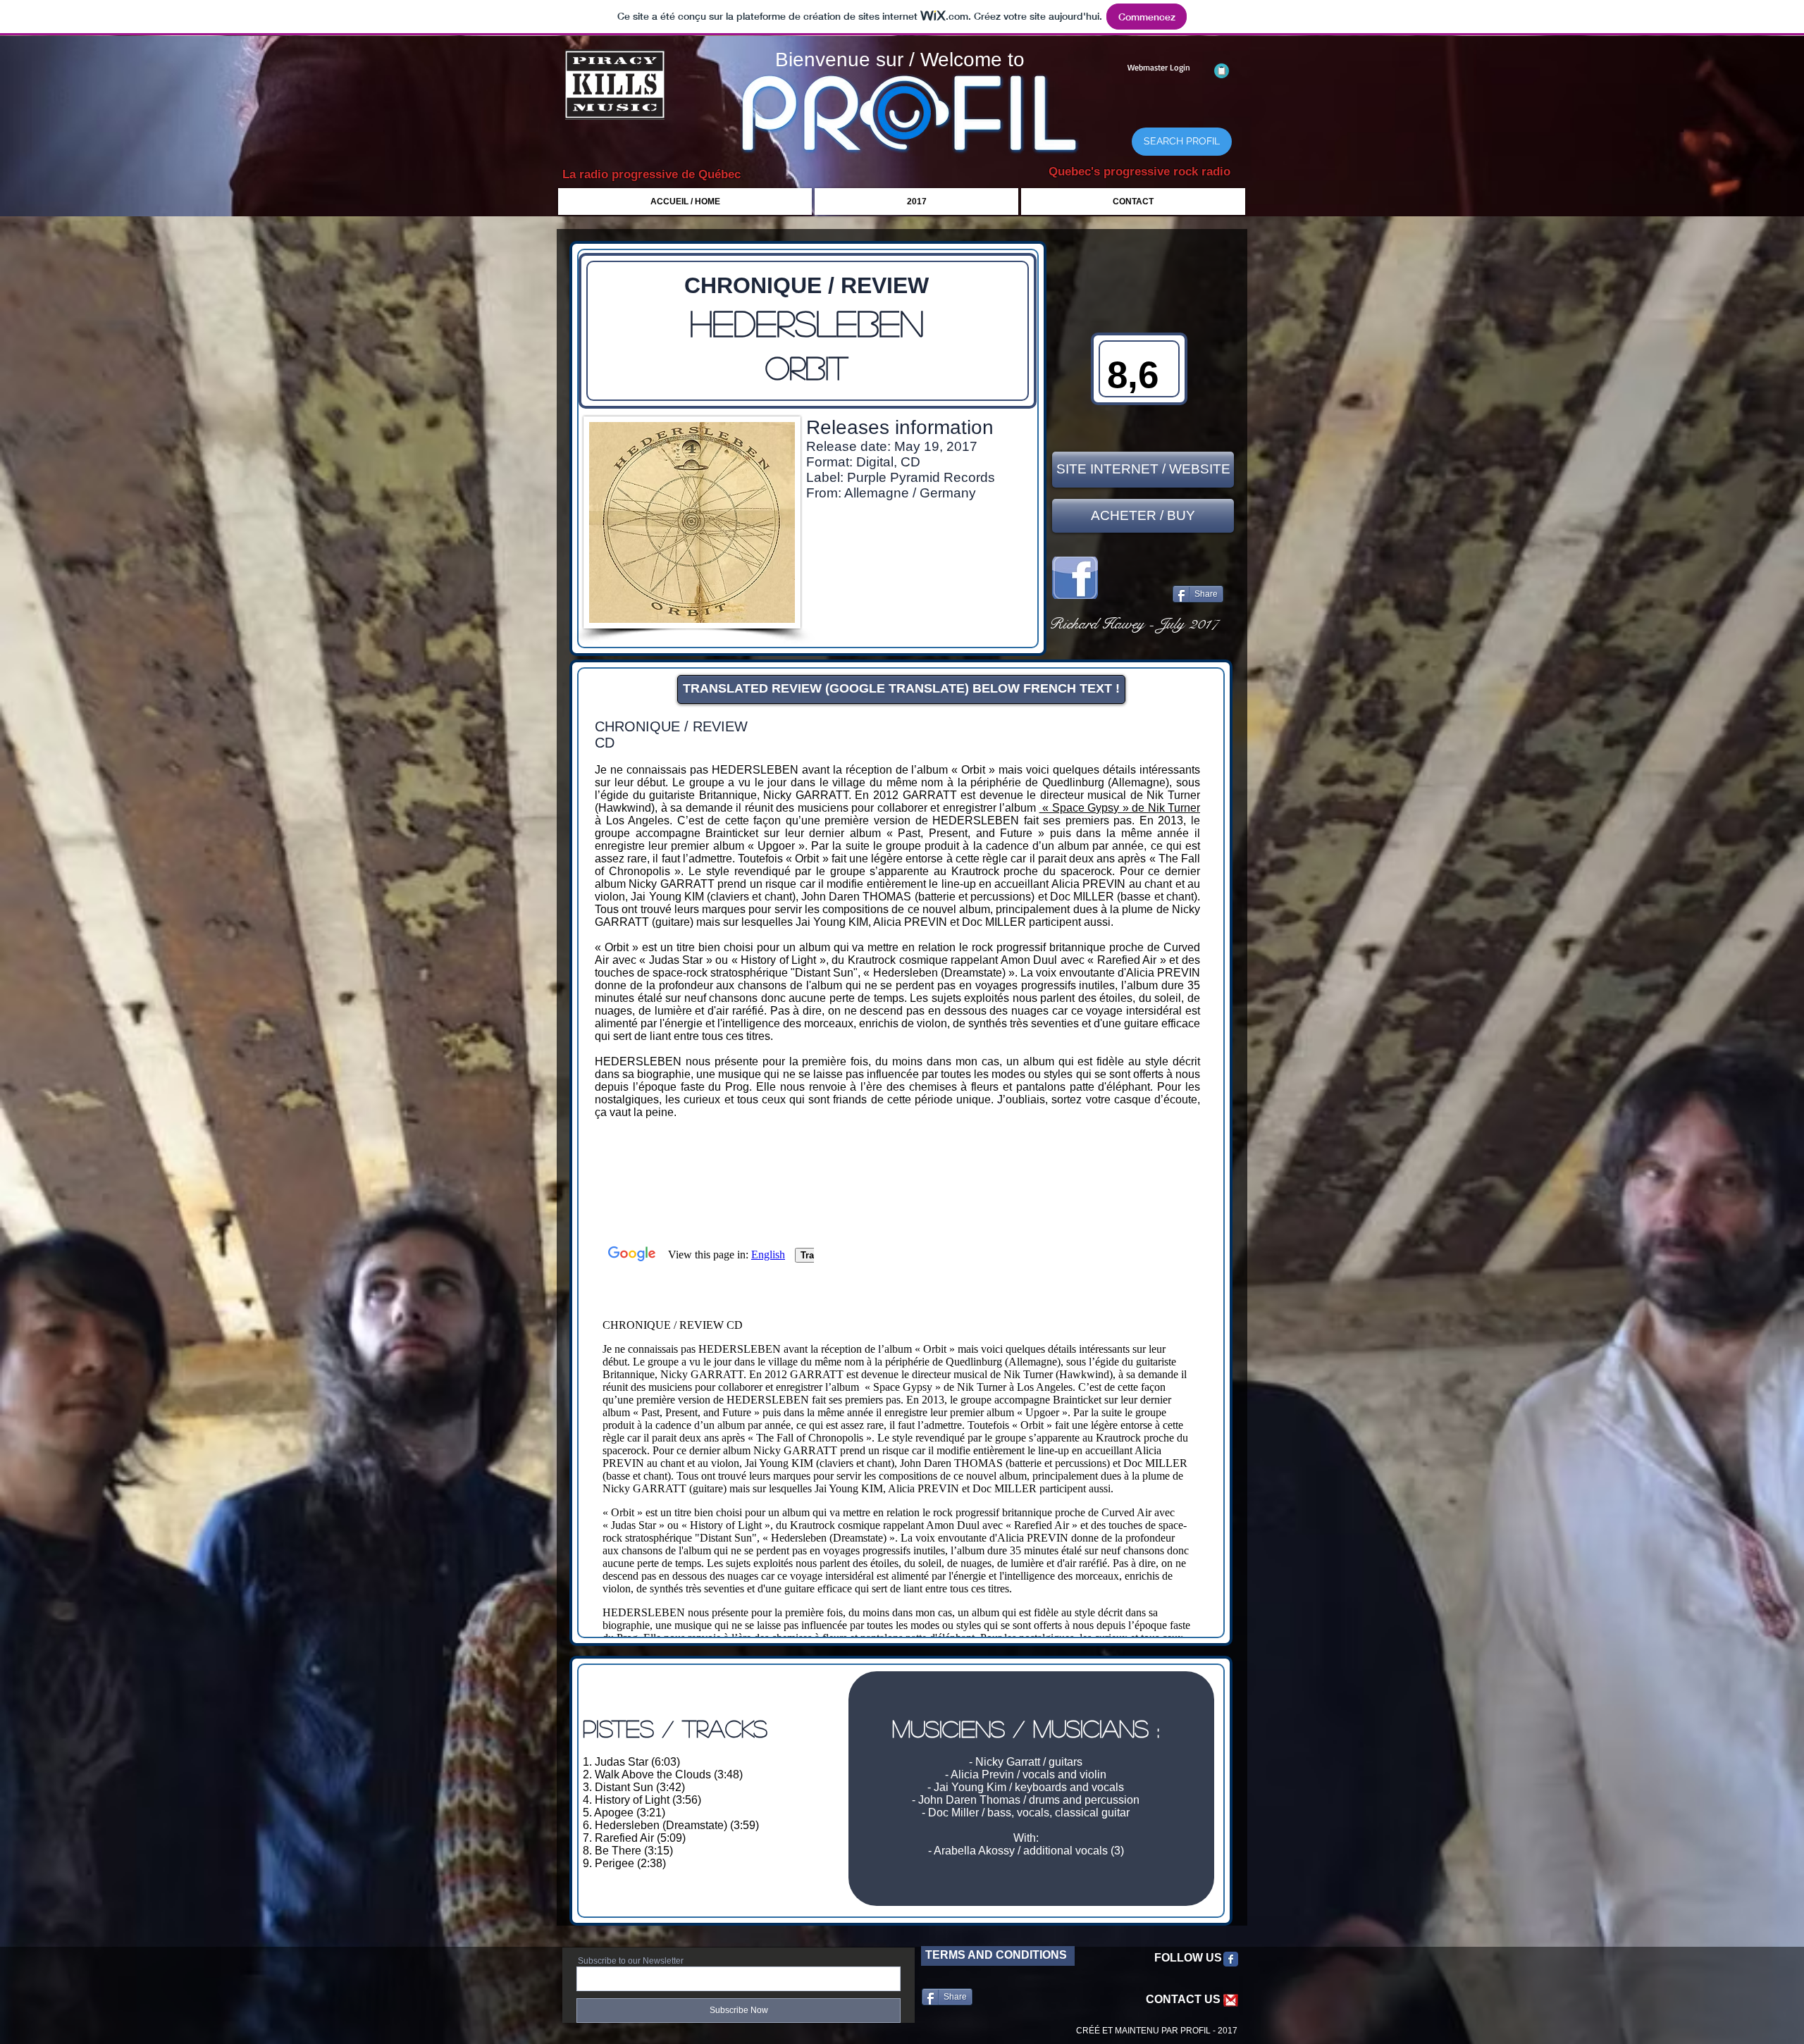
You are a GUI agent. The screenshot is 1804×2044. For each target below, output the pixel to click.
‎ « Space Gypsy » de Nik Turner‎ (1120, 808)
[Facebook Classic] (1231, 1959)
